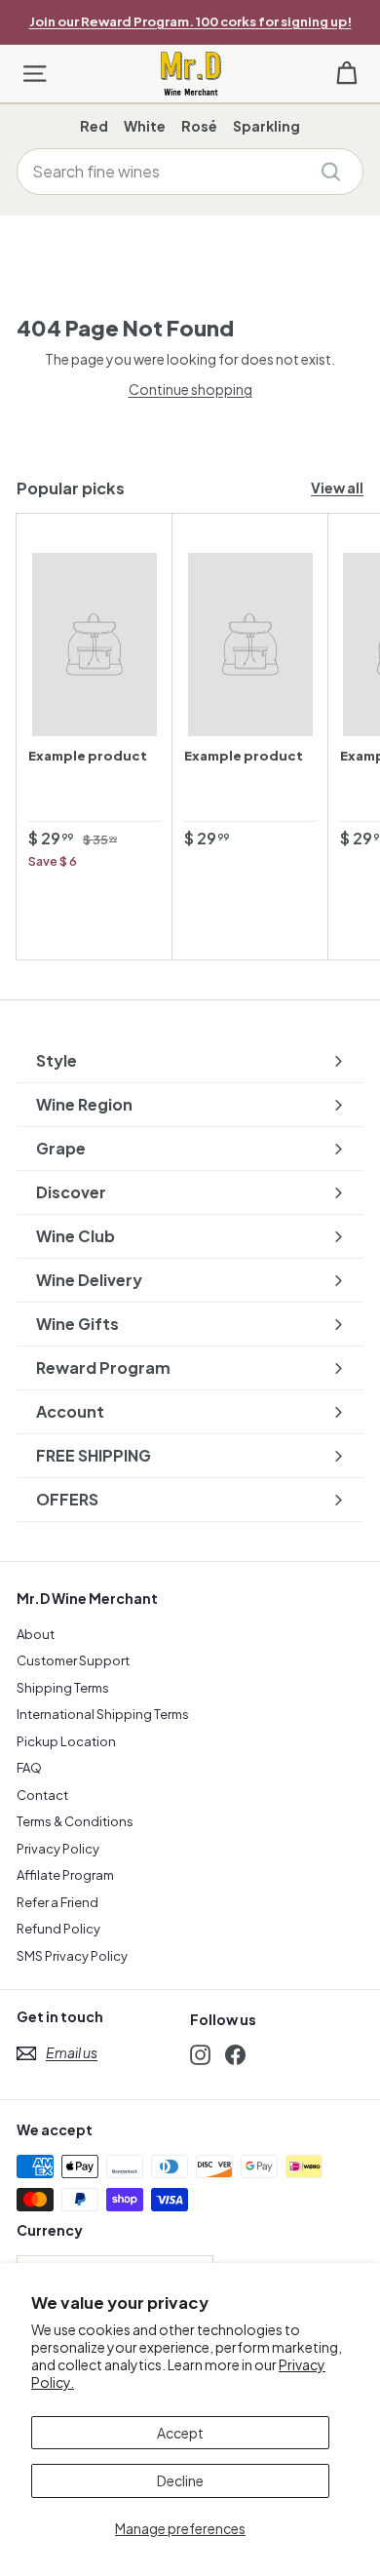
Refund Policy (58, 1929)
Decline (180, 2480)
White (145, 126)
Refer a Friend (57, 1902)
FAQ (29, 1768)
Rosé (199, 126)
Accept (180, 2433)
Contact (42, 1795)
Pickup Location (66, 1741)
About (36, 1634)
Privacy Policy (58, 1849)
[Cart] (346, 74)
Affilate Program (65, 1875)
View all (337, 488)
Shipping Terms (63, 1688)
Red (94, 126)
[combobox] (190, 172)
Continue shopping (190, 389)
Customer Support (73, 1660)
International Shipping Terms (103, 1714)
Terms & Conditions (75, 1821)
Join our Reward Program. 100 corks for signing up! (190, 21)
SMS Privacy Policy (72, 1956)
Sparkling (266, 126)
